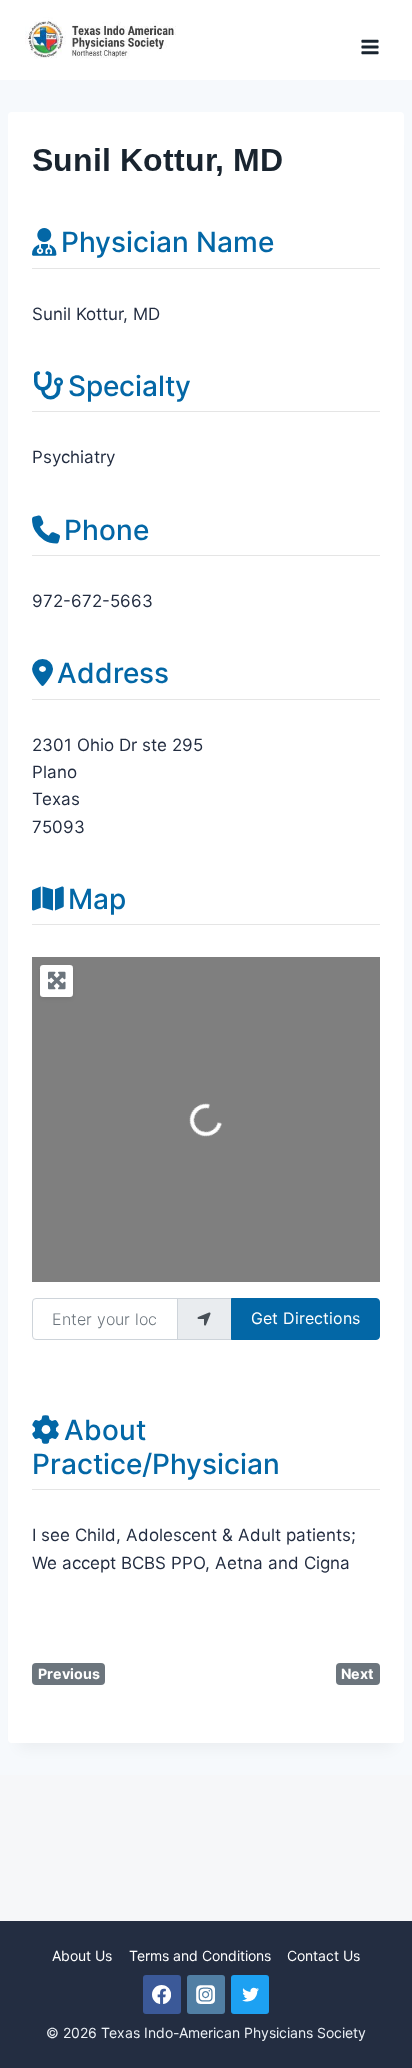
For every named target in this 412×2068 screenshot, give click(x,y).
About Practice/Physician (156, 1447)
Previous (69, 1673)
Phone (106, 530)
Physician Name (167, 242)
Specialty (129, 386)
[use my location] (204, 1319)
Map (97, 899)
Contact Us (323, 1955)
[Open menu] (369, 40)
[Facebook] (162, 1994)
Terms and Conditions (200, 1955)
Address (113, 673)
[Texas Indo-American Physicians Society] (105, 40)
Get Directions (305, 1318)
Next (357, 1673)
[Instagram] (206, 1994)
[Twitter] (250, 1994)
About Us (82, 1955)
